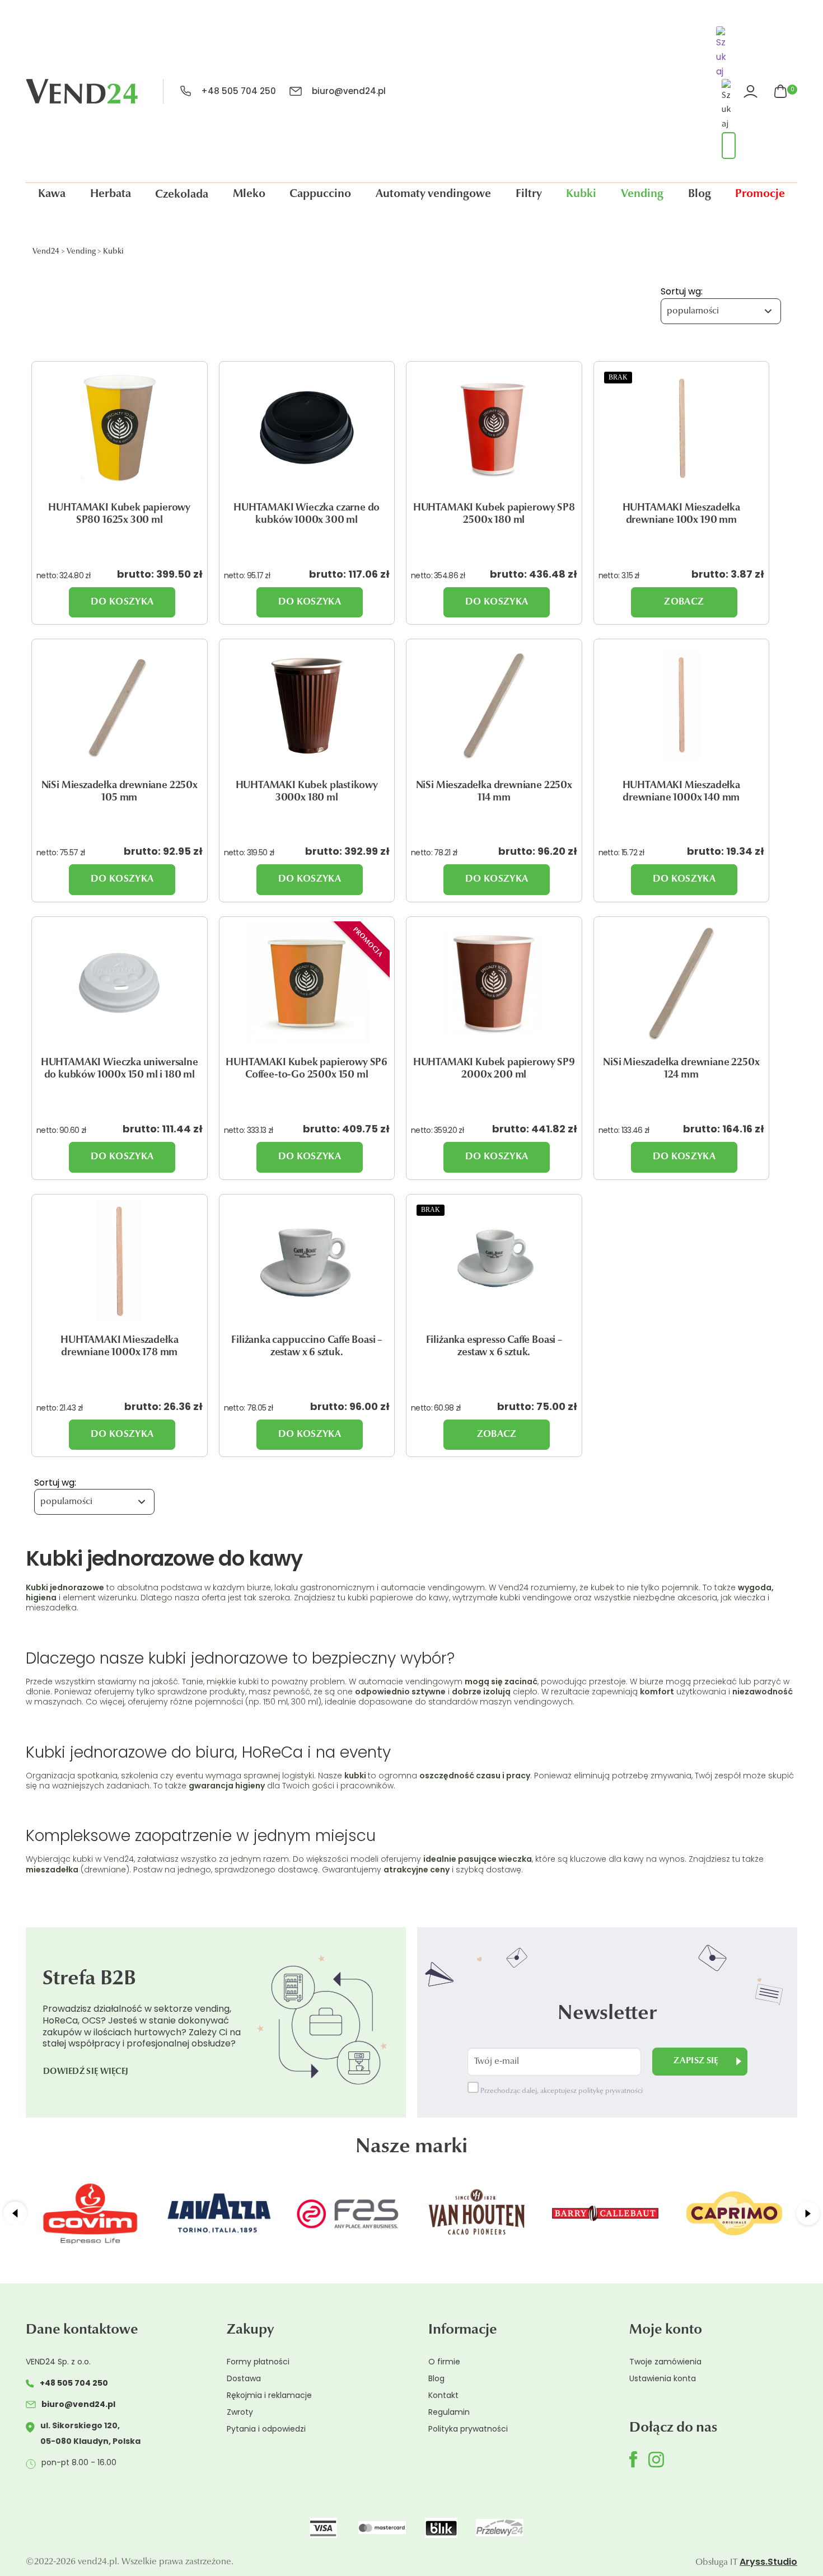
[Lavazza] (219, 2213)
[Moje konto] (752, 92)
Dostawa (244, 2378)
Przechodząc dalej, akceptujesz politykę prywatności (561, 2091)
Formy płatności (258, 2362)
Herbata (111, 194)
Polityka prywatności (468, 2429)
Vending (642, 194)
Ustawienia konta (663, 2378)
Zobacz (684, 602)
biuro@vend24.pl (349, 91)
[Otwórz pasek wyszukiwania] (723, 54)
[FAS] (348, 2213)
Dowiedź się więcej (86, 2072)
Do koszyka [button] (122, 602)
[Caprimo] (734, 2213)
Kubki (581, 194)
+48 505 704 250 (239, 91)
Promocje (760, 194)
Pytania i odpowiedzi (266, 2429)
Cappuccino (320, 194)
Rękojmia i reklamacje (269, 2395)
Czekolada (182, 195)
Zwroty (240, 2412)
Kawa (52, 194)
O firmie (444, 2362)
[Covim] (90, 2213)
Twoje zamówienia (665, 2362)
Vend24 (46, 252)
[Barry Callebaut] (605, 2213)
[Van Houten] (476, 2213)
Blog (700, 194)
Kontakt (443, 2395)
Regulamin (449, 2412)
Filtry (529, 194)
